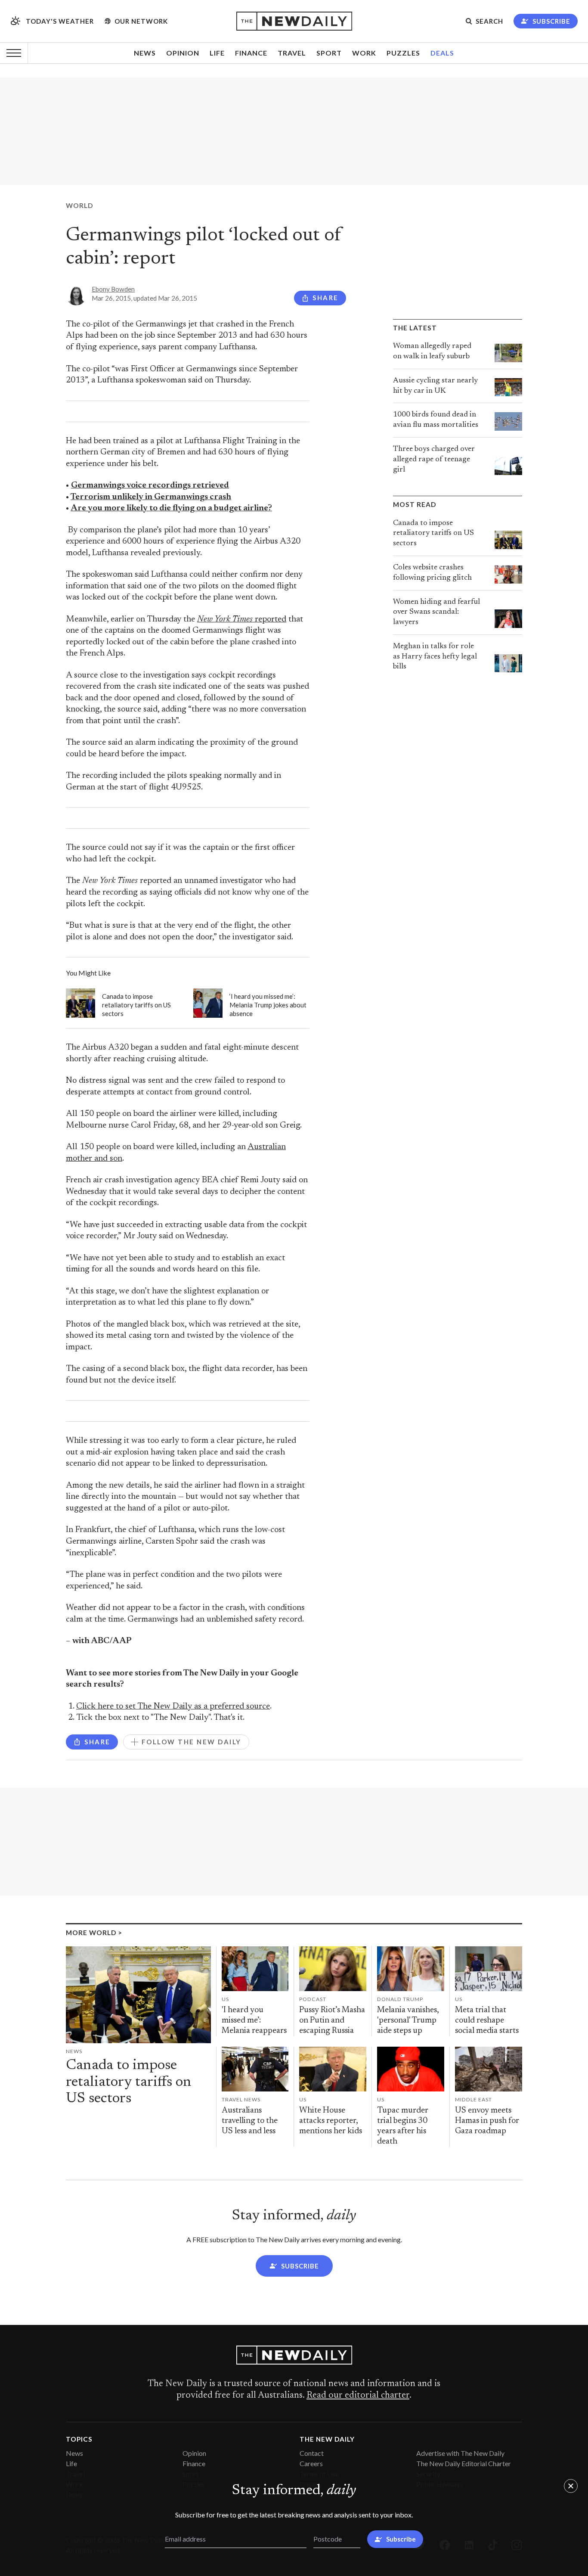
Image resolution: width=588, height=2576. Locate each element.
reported (242, 620)
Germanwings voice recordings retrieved (150, 486)
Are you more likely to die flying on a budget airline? (171, 508)
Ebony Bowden (113, 289)
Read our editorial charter (358, 2396)
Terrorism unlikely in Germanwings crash (151, 497)
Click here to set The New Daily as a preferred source (173, 1707)
